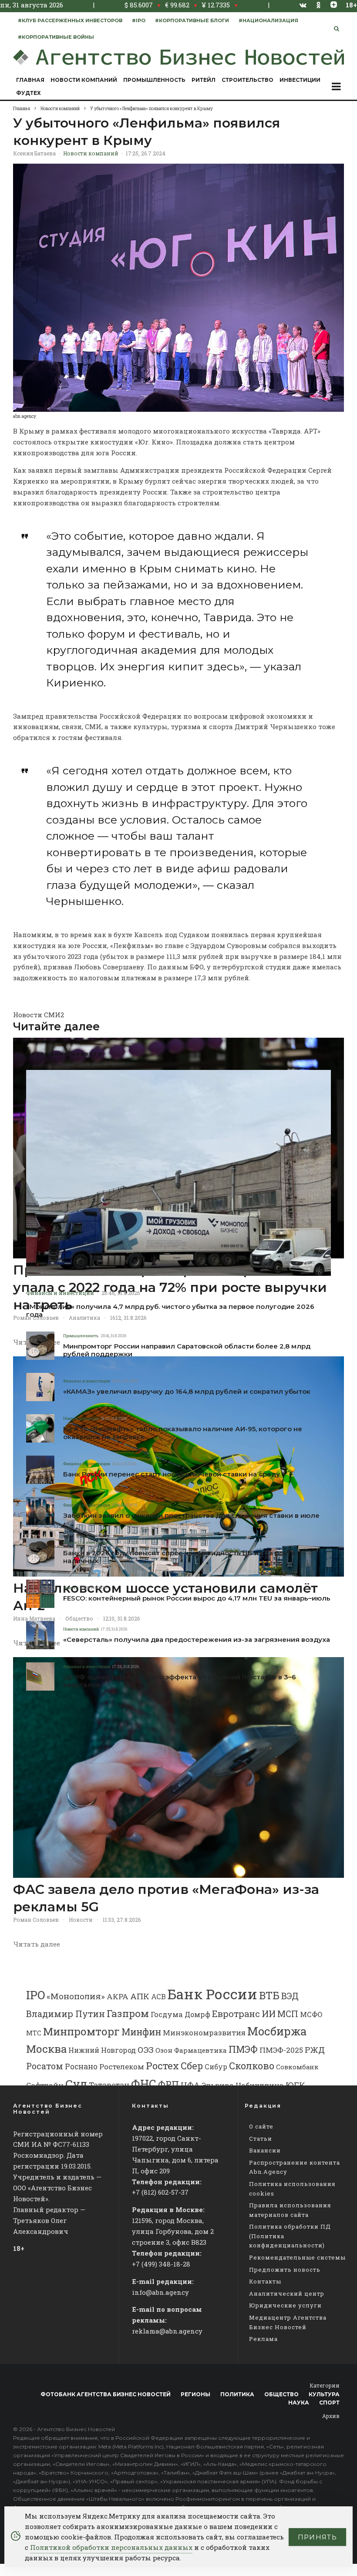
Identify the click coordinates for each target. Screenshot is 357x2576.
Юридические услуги (285, 2305)
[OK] (318, 5)
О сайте (261, 2126)
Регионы (195, 2394)
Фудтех (29, 93)
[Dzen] (334, 5)
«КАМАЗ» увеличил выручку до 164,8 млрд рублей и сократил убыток (187, 1392)
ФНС (144, 2083)
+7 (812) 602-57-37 (160, 2192)
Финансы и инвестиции (60, 1293)
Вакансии (265, 2150)
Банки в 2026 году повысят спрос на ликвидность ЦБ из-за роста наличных (179, 1557)
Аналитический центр (287, 2294)
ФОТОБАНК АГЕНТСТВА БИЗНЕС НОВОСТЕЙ (106, 2394)
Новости (71, 1588)
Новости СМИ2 (39, 1015)
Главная (30, 80)
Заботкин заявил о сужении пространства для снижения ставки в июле (191, 1516)
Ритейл (204, 80)
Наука (299, 2403)
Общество (281, 2394)
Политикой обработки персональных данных (111, 2547)
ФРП (168, 2085)
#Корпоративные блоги (192, 20)
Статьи (261, 2139)
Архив (331, 2416)
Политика (237, 2394)
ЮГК (295, 2085)
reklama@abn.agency (167, 2331)
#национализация (268, 20)
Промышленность (154, 80)
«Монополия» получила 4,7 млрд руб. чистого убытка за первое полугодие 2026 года (170, 1311)
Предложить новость (285, 2270)
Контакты (265, 2281)
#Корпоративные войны (56, 37)
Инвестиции (300, 80)
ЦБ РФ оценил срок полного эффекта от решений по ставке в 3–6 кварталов (180, 1681)
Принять (317, 2537)
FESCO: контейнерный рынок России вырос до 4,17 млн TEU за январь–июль (197, 1598)
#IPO (139, 20)
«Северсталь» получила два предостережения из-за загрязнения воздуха (197, 1640)
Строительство (248, 80)
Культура (324, 2394)
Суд (76, 2083)
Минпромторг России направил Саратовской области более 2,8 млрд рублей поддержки (187, 1350)
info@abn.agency (160, 2292)
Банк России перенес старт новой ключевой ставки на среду (172, 1474)
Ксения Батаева (34, 153)
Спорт (329, 2403)
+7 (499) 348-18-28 (161, 2264)
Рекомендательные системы (297, 2257)
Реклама (263, 2339)
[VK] (303, 5)
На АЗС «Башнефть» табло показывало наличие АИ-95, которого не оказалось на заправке (183, 1433)
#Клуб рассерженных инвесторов (70, 20)
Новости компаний (84, 80)
